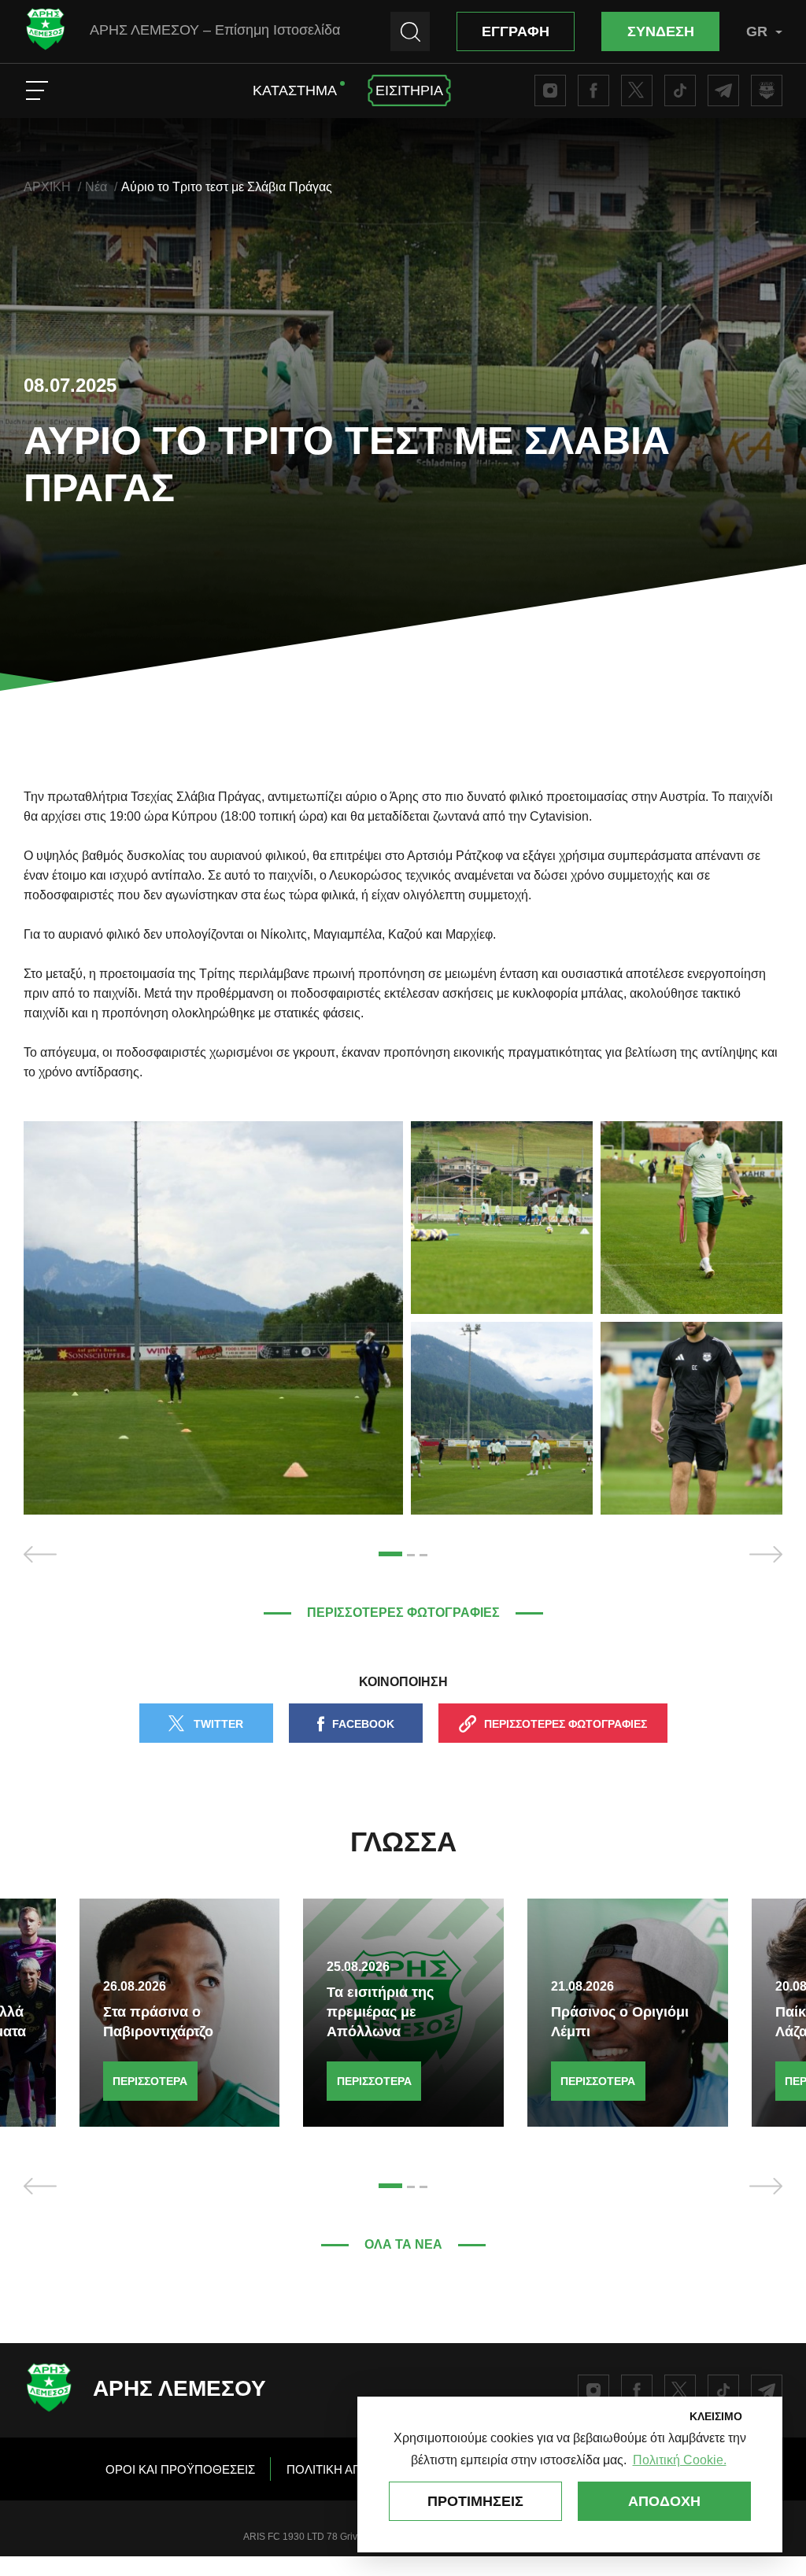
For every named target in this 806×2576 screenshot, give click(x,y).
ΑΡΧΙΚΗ (47, 187)
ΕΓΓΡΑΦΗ (516, 31)
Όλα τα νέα (403, 2244)
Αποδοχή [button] (664, 2501)
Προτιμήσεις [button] (475, 2501)
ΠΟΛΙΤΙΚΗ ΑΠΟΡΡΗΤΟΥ (353, 2469)
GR (757, 31)
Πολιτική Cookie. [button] (680, 2460)
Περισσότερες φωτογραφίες (403, 1613)
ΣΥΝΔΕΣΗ (661, 31)
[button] (390, 1554)
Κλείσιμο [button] (716, 2416)
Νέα (96, 187)
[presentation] (40, 1554)
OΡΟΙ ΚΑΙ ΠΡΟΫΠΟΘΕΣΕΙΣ (180, 2469)
